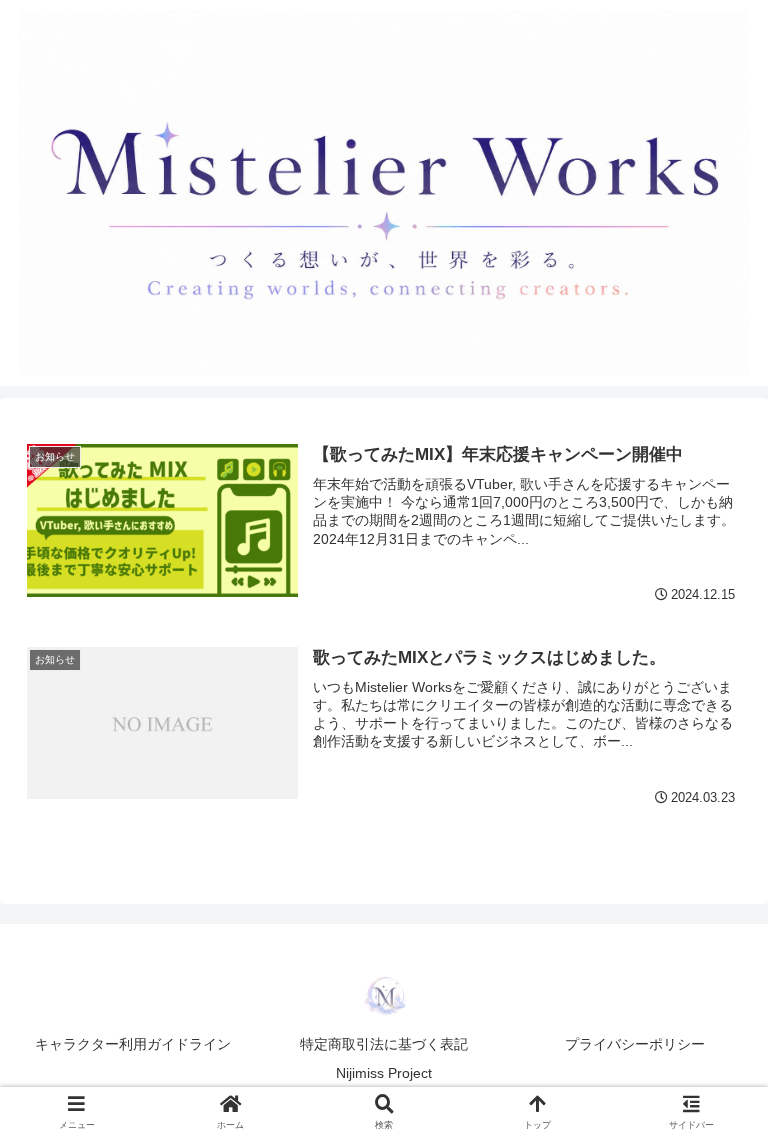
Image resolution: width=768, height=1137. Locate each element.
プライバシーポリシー (635, 1044)
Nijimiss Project (384, 1073)
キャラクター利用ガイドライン (133, 1044)
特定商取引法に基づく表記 (384, 1044)
